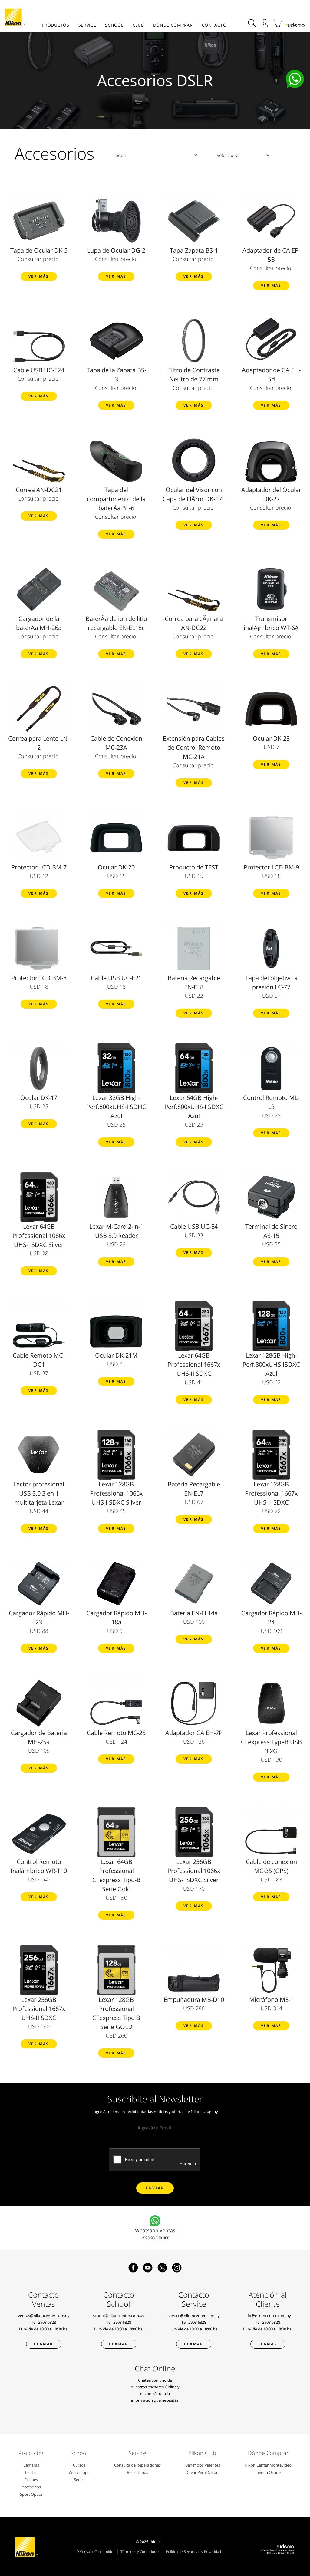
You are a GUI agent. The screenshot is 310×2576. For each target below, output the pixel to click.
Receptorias (137, 2472)
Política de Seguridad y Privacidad (193, 2552)
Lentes (31, 2472)
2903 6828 (47, 2322)
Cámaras (31, 2465)
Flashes (31, 2480)
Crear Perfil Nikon (203, 2472)
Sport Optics (31, 2494)
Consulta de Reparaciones (137, 2465)
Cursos (79, 2465)
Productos (55, 25)
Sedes (79, 2480)
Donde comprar (173, 25)
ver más (39, 276)
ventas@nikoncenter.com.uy (44, 2316)
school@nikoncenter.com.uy (119, 2316)
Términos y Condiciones (140, 2552)
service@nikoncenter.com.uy (194, 2316)
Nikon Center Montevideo (268, 2465)
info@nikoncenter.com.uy (268, 2316)
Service (87, 25)
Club (138, 25)
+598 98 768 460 (155, 2238)
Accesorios (31, 2487)
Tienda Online (268, 2472)
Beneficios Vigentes (203, 2465)
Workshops (79, 2472)
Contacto (214, 25)
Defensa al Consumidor (96, 2552)
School (114, 25)
